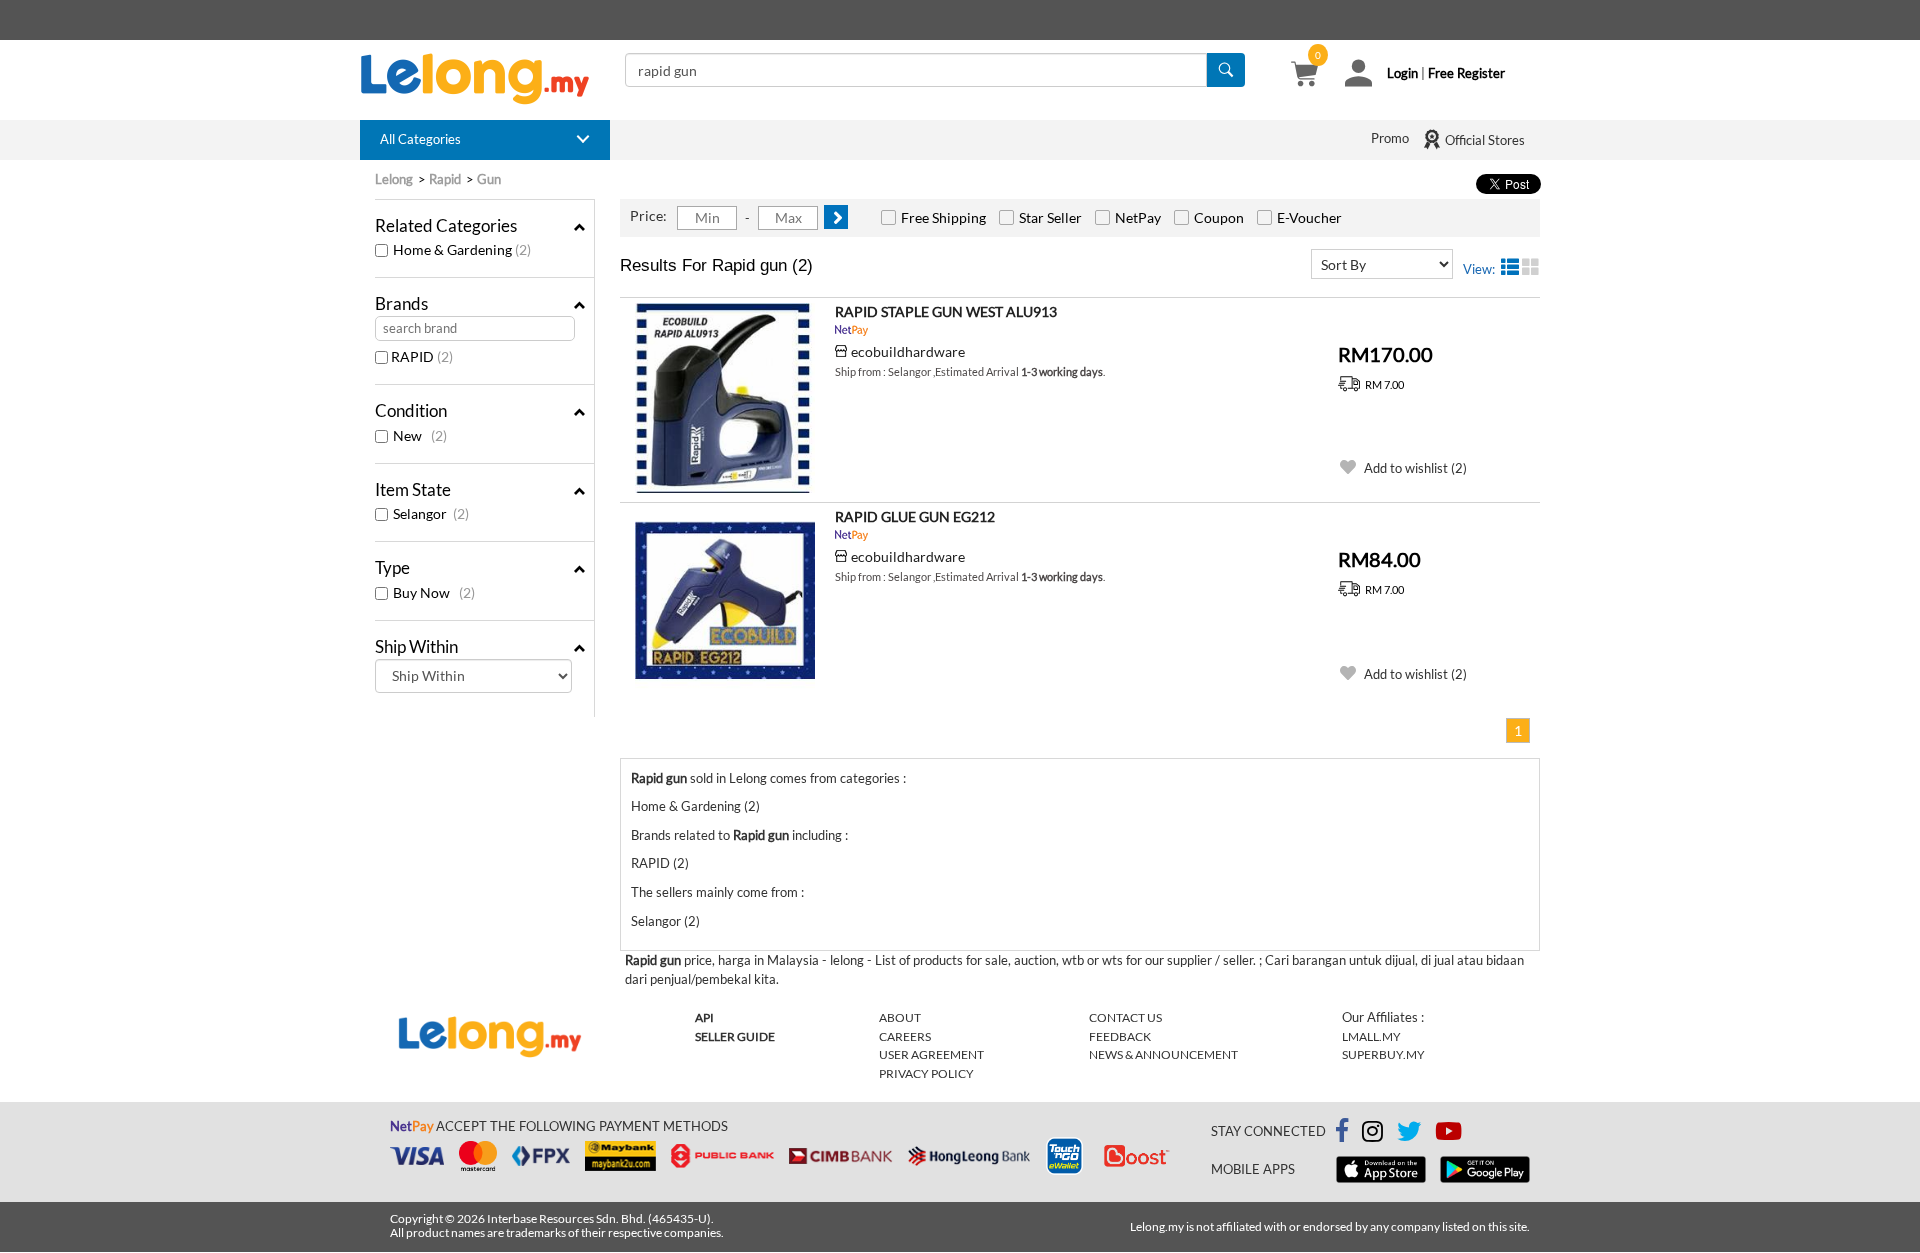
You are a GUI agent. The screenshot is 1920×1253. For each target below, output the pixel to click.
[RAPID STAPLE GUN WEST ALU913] (725, 398)
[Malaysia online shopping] (485, 79)
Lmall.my (1371, 1036)
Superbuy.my (1383, 1054)
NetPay (1138, 217)
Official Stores (1483, 140)
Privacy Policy (926, 1073)
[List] (1510, 267)
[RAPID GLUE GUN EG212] (725, 603)
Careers (905, 1036)
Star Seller (1050, 217)
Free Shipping (943, 217)
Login (1402, 73)
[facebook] (1342, 1131)
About (900, 1017)
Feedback (1120, 1036)
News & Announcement (1163, 1054)
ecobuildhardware (908, 351)
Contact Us (1125, 1017)
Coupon (1219, 217)
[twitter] (1409, 1135)
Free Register (1466, 73)
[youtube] (1448, 1135)
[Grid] (1531, 267)
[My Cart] (1304, 76)
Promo (1390, 138)
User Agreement (931, 1054)
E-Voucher (1309, 217)
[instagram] (1372, 1135)
